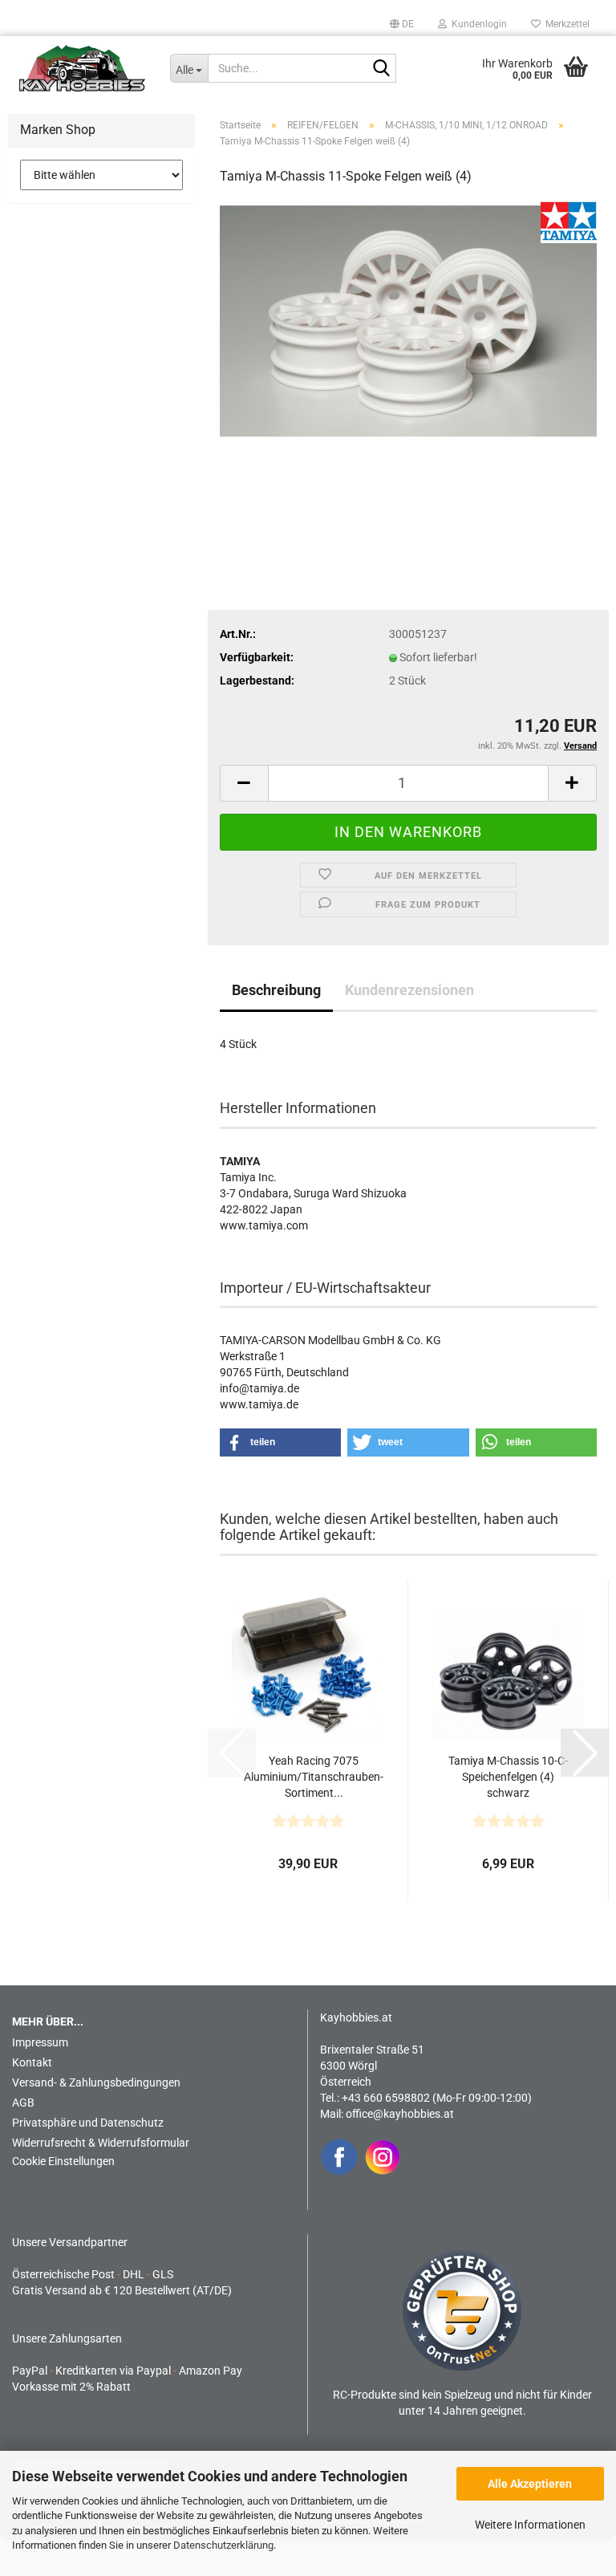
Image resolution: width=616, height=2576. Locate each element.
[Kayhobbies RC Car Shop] (83, 68)
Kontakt (32, 2062)
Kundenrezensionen (409, 990)
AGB (23, 2103)
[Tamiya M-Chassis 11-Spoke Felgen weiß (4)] (408, 320)
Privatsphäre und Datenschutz (88, 2123)
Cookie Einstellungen (63, 2161)
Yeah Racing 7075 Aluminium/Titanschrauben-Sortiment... (314, 1777)
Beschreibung (276, 990)
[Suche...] (381, 69)
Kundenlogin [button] (477, 24)
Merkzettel (565, 24)
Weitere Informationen (530, 2525)
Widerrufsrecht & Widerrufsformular (101, 2143)
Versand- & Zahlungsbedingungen (96, 2082)
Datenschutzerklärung (223, 2545)
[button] (402, 24)
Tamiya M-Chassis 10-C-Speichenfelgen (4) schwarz (508, 1777)
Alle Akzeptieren (530, 2484)
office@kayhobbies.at (400, 2114)
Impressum (40, 2042)
